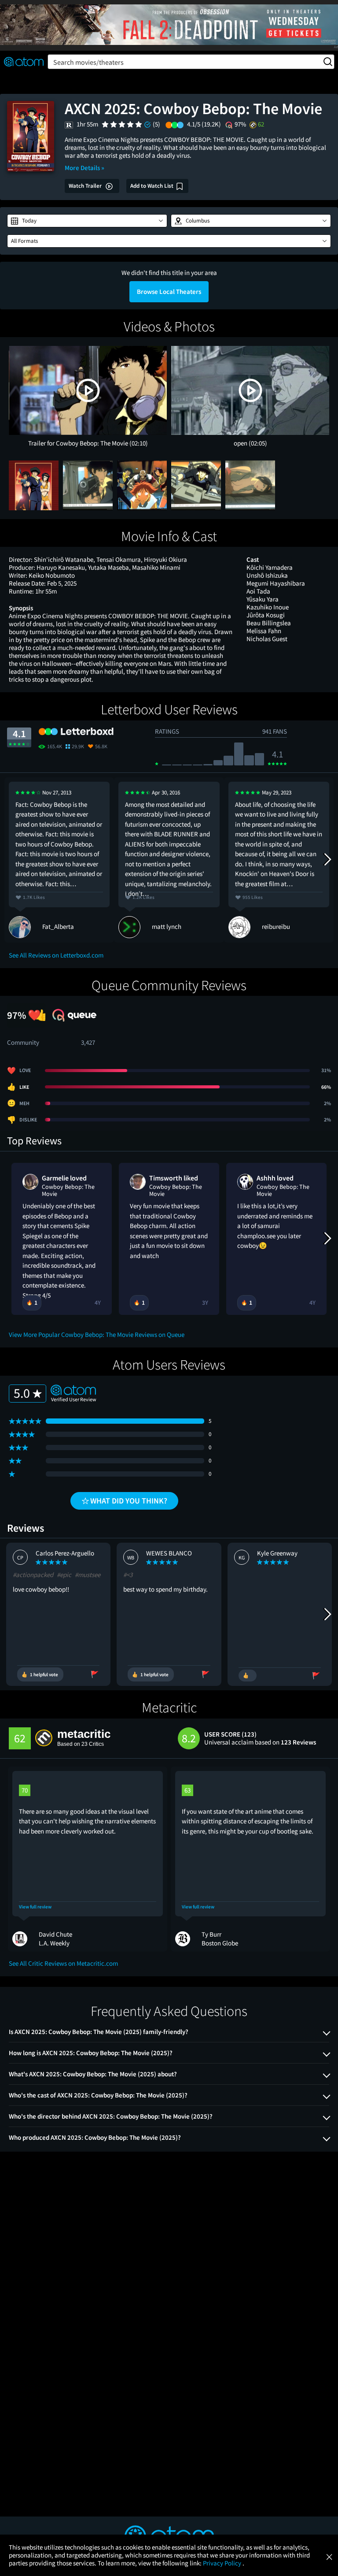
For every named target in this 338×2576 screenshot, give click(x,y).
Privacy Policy (223, 2563)
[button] (87, 221)
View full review (35, 1907)
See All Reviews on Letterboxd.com (56, 955)
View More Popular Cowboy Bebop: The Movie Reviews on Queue (97, 1334)
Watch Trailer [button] (86, 186)
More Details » (84, 168)
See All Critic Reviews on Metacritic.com (63, 1963)
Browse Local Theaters (169, 291)
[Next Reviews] (327, 860)
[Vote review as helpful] (248, 1676)
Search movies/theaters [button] (88, 62)
